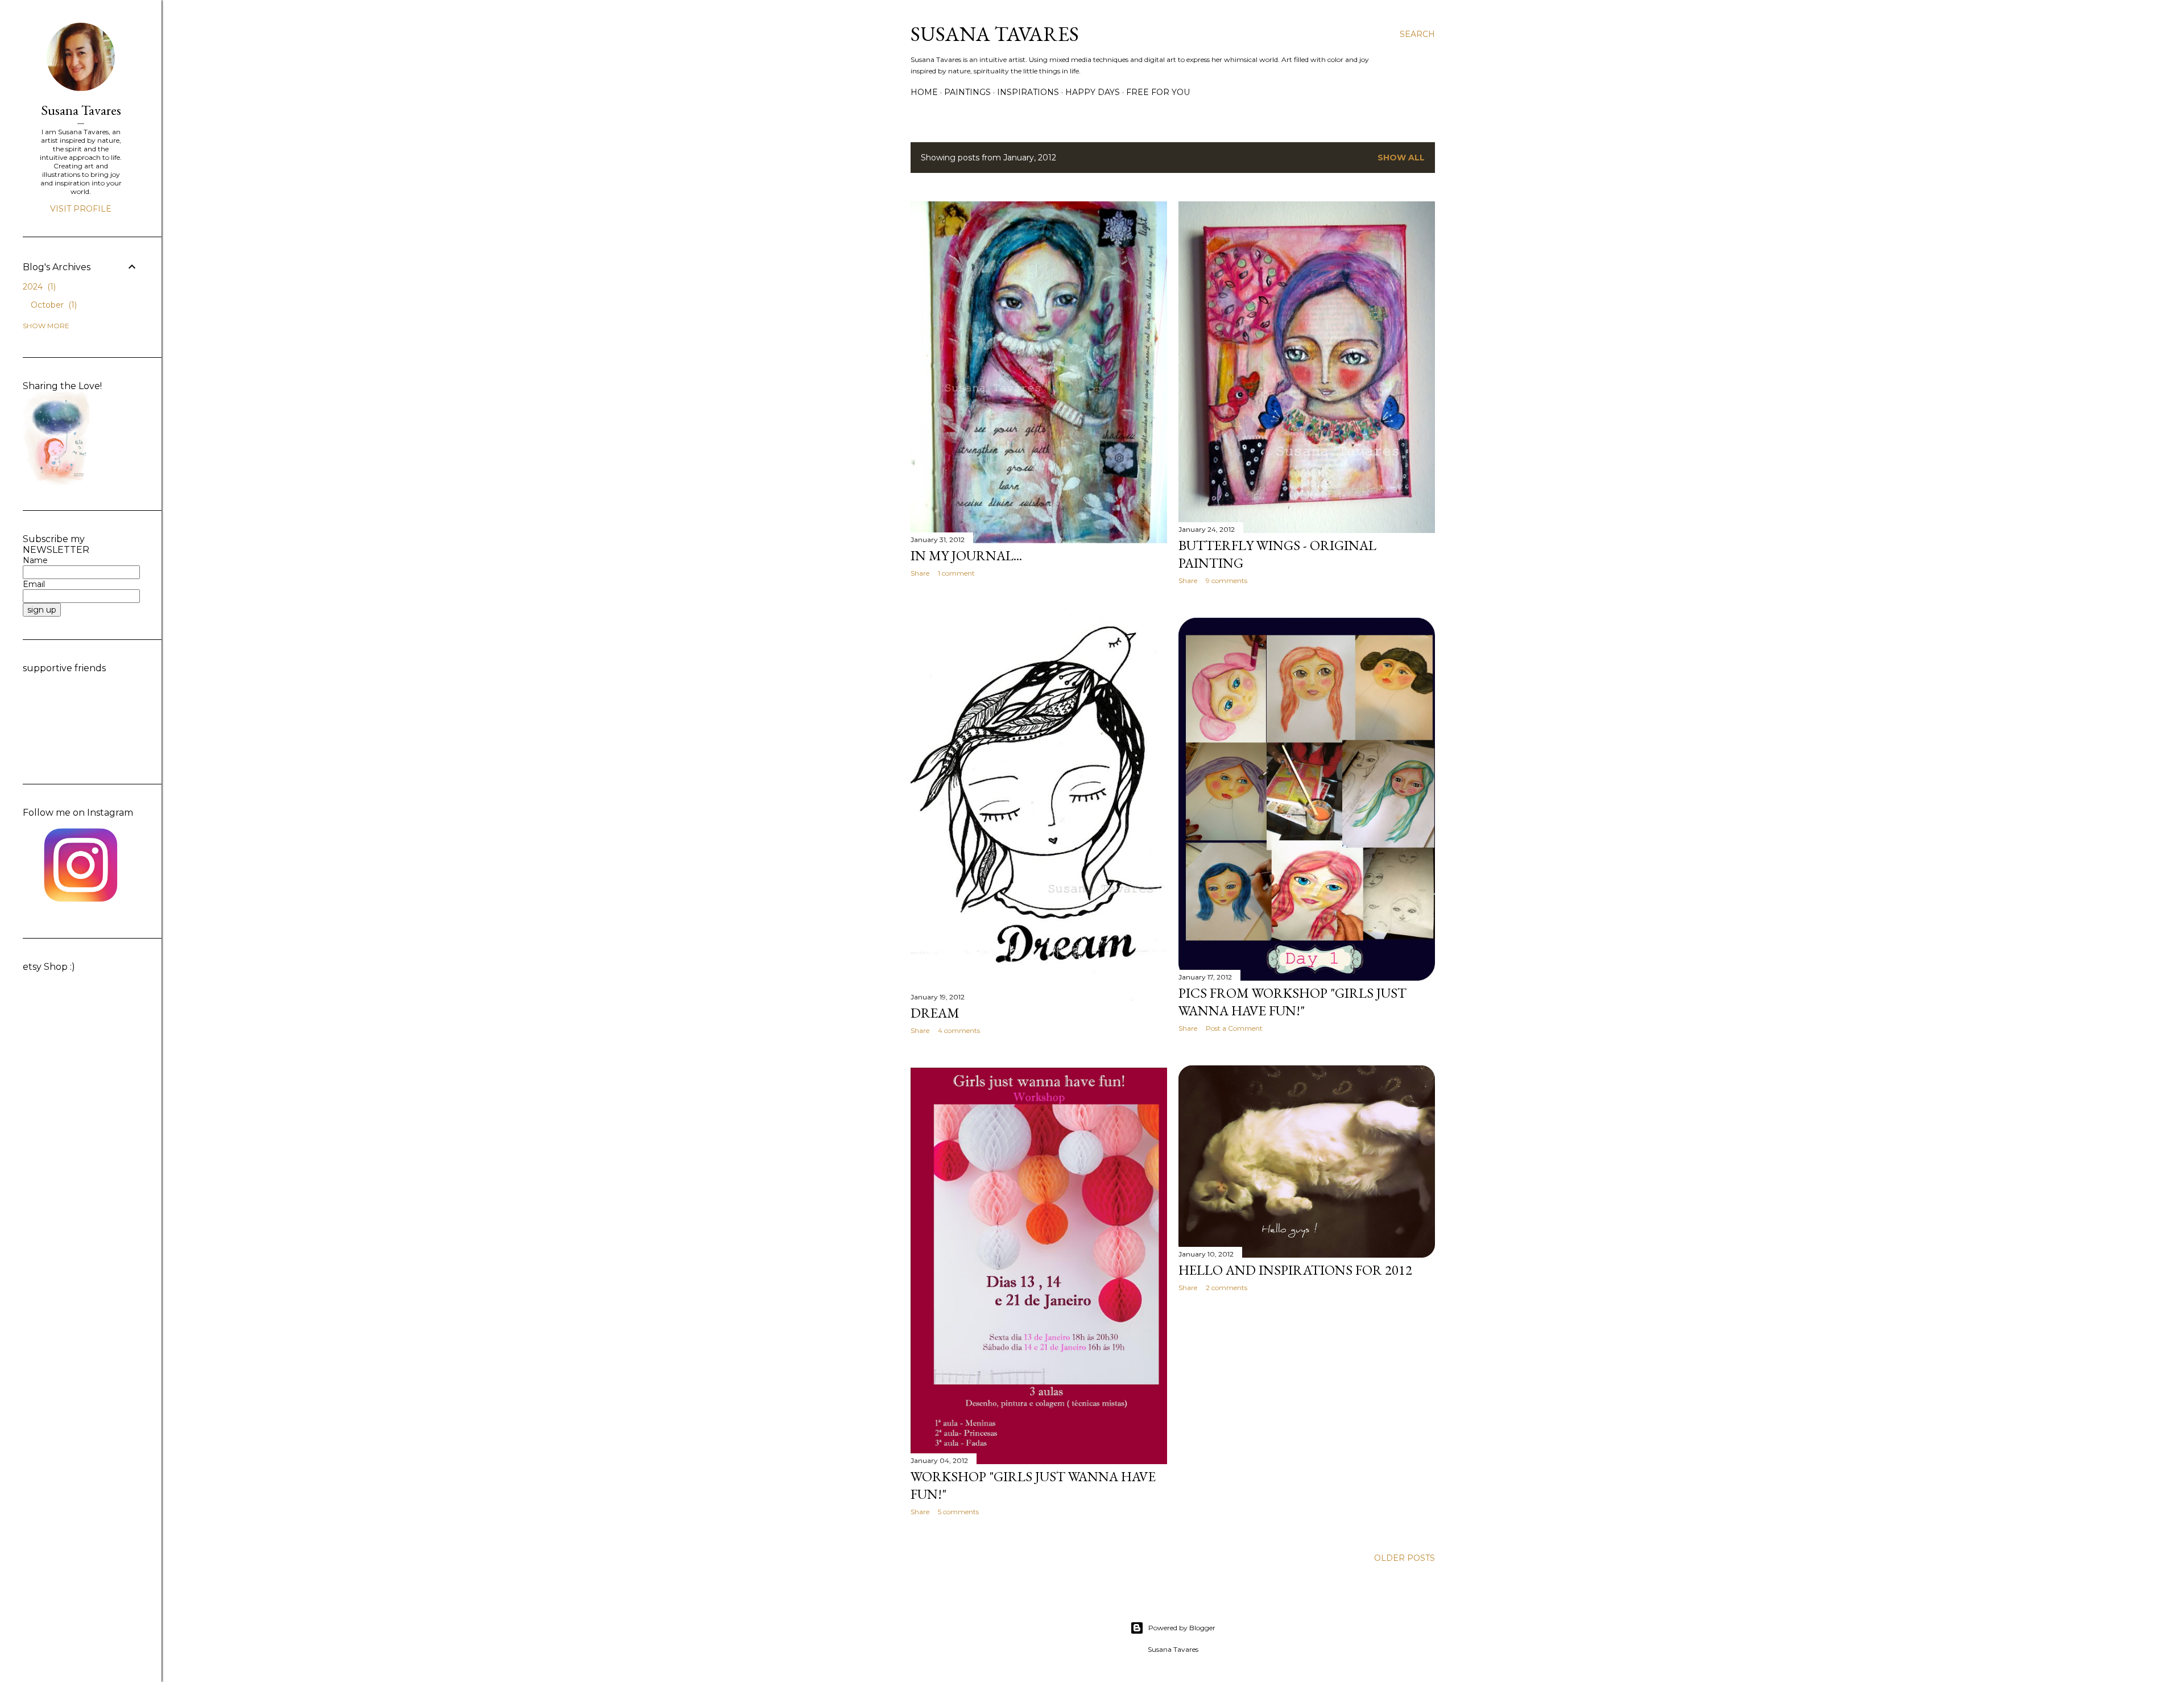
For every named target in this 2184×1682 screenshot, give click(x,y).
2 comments (1227, 1288)
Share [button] (920, 573)
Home (924, 92)
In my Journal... (966, 555)
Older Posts (1405, 1558)
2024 (38, 287)
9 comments (1227, 580)
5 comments (958, 1512)
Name (35, 560)
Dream (935, 1013)
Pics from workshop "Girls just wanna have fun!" (1292, 1002)
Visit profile (81, 209)
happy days (1093, 92)
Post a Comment (1234, 1028)
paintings (967, 92)
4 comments (959, 1030)
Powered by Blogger (1182, 1628)
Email (34, 584)
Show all (1401, 158)
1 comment (956, 573)
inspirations (1028, 92)
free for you (1158, 92)
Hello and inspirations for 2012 (1295, 1270)
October (53, 305)
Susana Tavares (995, 34)
